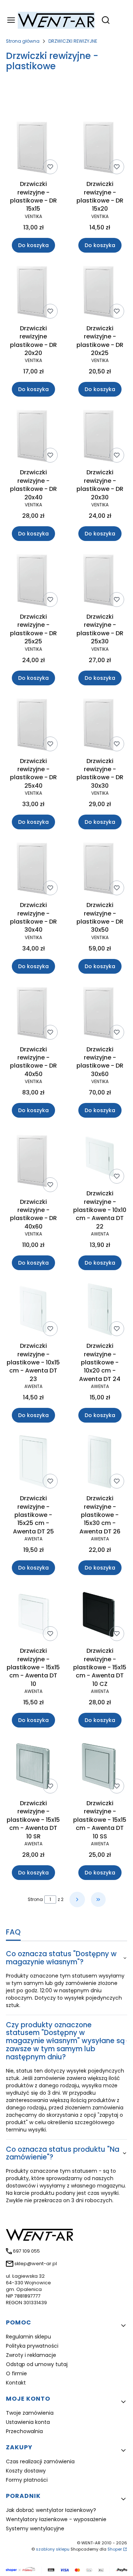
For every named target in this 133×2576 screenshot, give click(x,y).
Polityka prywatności (32, 2346)
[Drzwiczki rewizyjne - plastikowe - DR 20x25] (100, 293)
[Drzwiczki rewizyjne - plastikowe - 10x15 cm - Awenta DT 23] (33, 1310)
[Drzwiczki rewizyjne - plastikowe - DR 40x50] (33, 1014)
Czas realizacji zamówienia (40, 2461)
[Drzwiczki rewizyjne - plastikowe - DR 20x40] (33, 437)
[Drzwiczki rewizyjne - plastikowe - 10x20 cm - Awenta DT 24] (100, 1310)
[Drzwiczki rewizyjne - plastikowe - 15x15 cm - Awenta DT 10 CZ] (100, 1615)
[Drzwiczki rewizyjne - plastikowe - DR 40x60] (33, 1162)
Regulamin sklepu (28, 2337)
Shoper (115, 2549)
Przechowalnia (24, 2431)
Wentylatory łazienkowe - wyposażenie (56, 2519)
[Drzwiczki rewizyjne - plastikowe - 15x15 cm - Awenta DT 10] (33, 1615)
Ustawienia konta (28, 2422)
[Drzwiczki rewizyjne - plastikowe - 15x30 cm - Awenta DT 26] (100, 1463)
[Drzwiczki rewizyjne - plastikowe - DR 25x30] (100, 581)
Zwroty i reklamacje (31, 2355)
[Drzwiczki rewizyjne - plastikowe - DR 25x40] (33, 726)
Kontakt (16, 2383)
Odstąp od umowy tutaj (37, 2364)
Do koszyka (33, 245)
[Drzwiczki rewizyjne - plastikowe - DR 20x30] (100, 437)
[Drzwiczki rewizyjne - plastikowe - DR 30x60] (100, 1014)
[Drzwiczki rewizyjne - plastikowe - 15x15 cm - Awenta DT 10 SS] (100, 1768)
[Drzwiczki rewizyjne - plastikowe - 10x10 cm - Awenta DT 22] (100, 1158)
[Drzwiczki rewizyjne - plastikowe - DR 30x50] (100, 870)
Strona (35, 1899)
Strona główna (23, 41)
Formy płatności (27, 2480)
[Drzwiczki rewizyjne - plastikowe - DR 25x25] (33, 581)
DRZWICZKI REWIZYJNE (73, 41)
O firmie (16, 2373)
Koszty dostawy (26, 2471)
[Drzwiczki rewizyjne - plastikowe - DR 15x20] (100, 149)
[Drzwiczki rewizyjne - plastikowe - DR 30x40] (33, 870)
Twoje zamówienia (30, 2413)
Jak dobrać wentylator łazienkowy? (51, 2510)
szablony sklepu (53, 2549)
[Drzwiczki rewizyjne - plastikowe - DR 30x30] (100, 726)
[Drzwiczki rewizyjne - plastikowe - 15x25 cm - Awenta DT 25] (33, 1463)
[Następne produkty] (77, 1900)
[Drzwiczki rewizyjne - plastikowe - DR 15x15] (33, 149)
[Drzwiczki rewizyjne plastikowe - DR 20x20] (33, 293)
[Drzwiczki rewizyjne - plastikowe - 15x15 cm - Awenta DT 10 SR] (33, 1768)
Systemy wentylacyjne (35, 2528)
